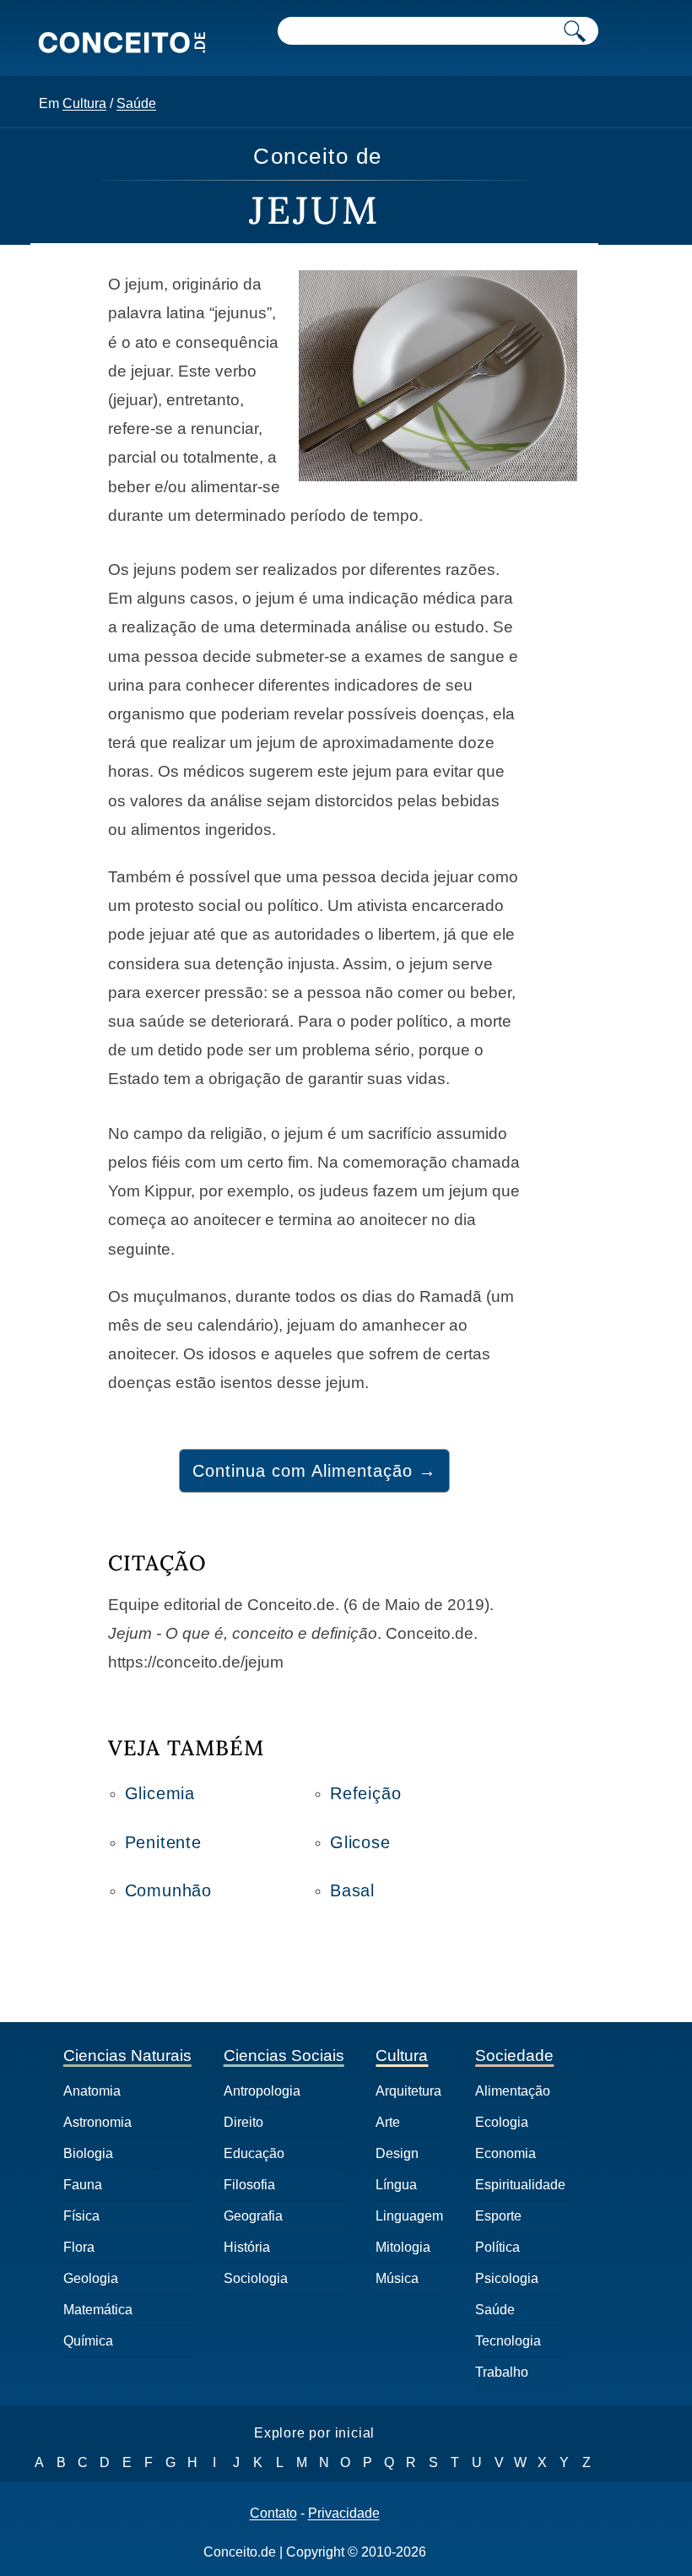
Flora (79, 2247)
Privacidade (344, 2514)
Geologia (91, 2278)
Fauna (83, 2185)
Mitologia (403, 2247)
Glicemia (160, 1793)
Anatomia (92, 2091)
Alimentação (513, 2091)
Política (497, 2247)
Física (81, 2216)
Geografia (253, 2216)
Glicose (360, 1842)
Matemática (98, 2310)
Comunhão (168, 1890)
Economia (505, 2153)
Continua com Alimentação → (314, 1471)
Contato (273, 2514)
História (247, 2247)
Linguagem (409, 2216)
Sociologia (256, 2278)
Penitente (163, 1842)
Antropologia (262, 2091)
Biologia (88, 2153)
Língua (396, 2185)
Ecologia (502, 2122)
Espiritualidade (520, 2185)
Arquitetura (408, 2091)
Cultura (84, 103)
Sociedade (514, 2055)
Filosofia (249, 2185)
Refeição (365, 1793)
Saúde (136, 103)
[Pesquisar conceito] (575, 31)
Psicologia (507, 2278)
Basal (352, 1890)
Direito (243, 2122)
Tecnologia (508, 2341)
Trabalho (502, 2372)
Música (397, 2278)
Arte (388, 2122)
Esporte (498, 2216)
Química (88, 2341)
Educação (254, 2153)
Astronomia (97, 2122)
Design (397, 2153)
